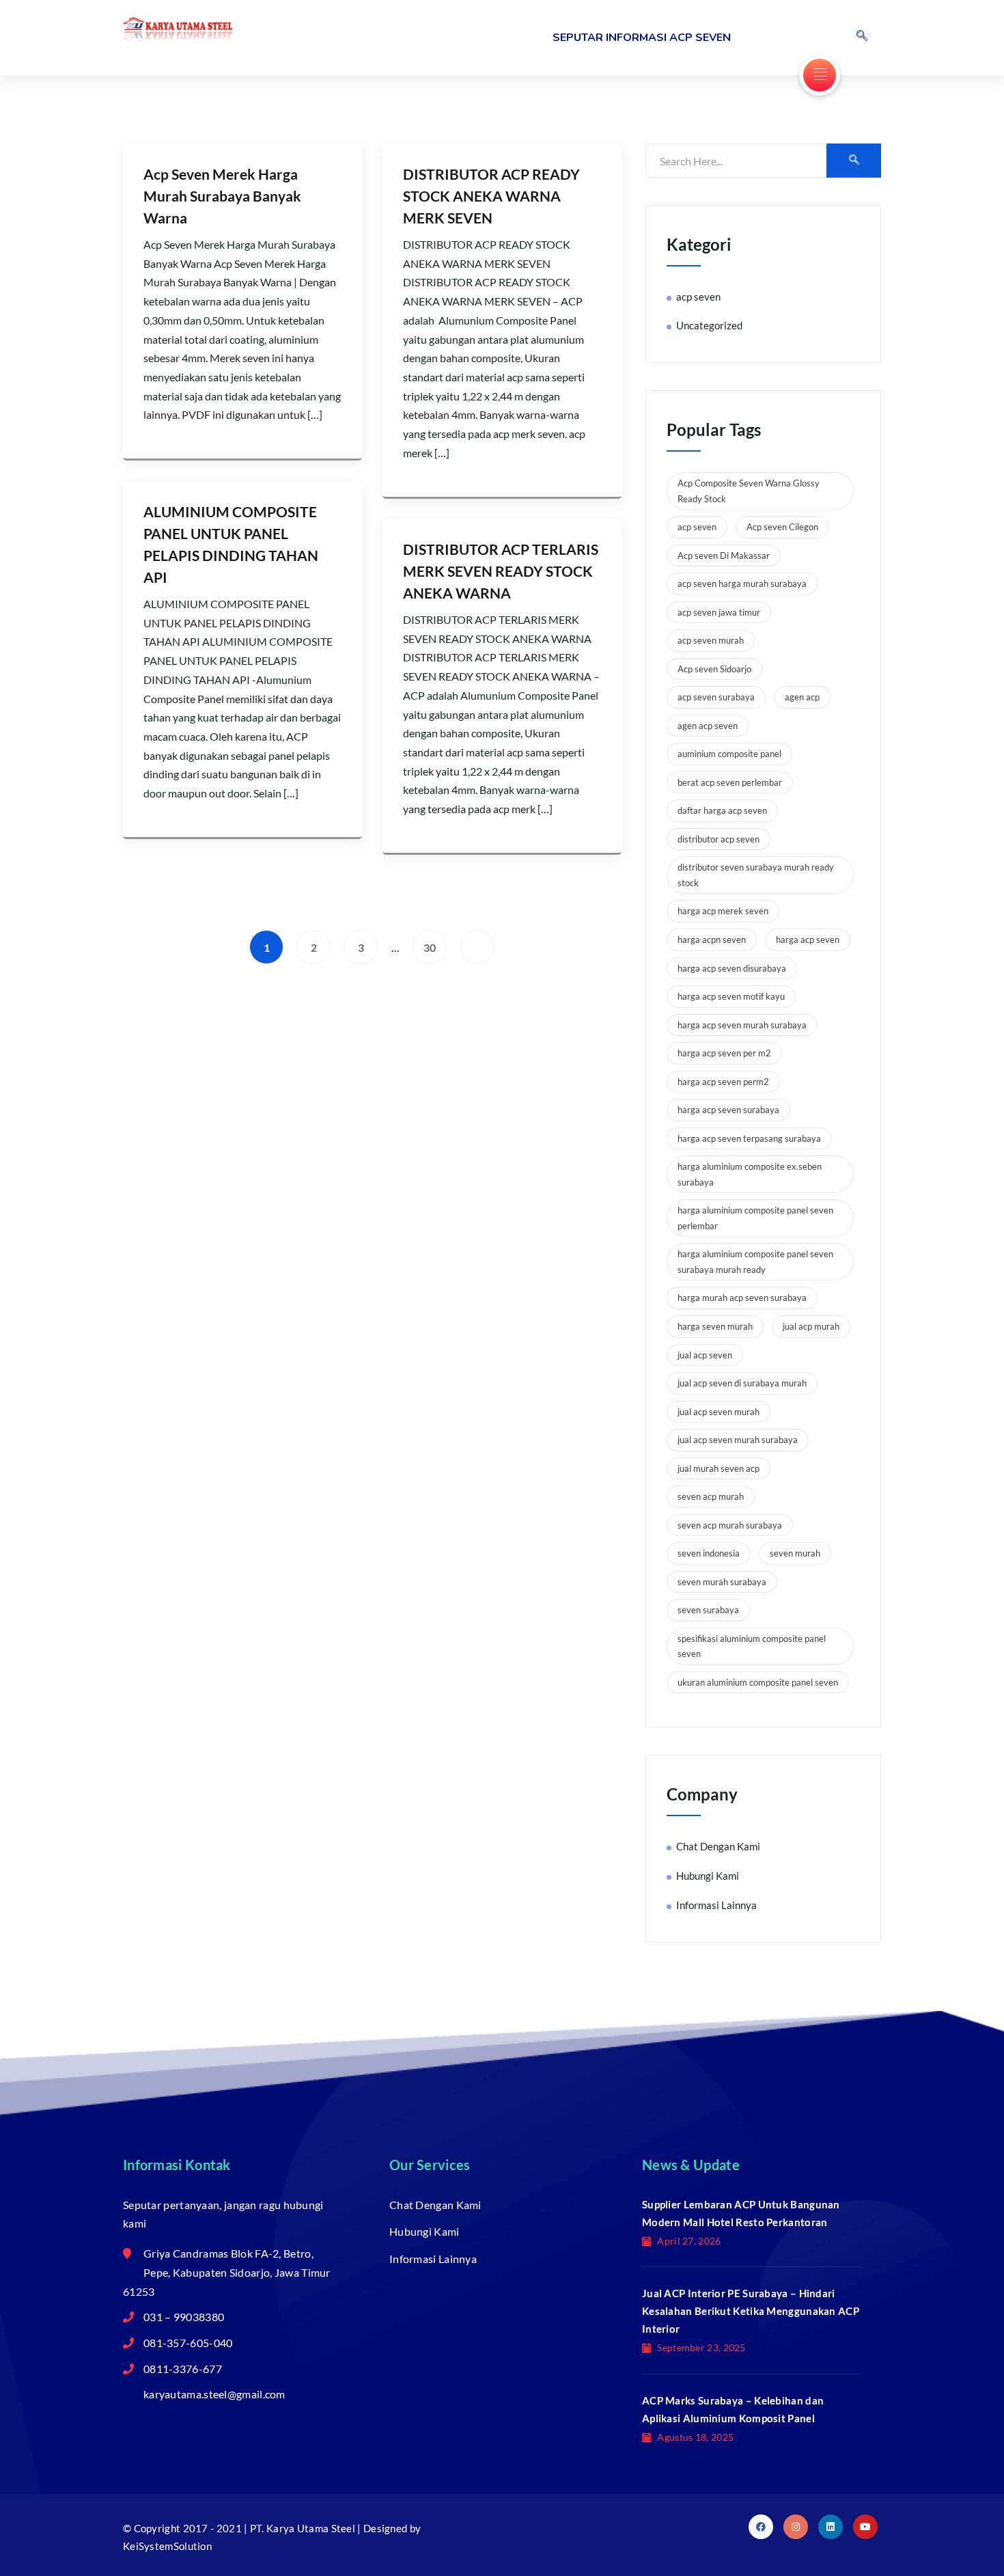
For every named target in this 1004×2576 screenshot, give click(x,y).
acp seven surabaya (716, 697)
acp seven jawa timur (719, 612)
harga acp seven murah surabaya (742, 1025)
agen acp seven (708, 726)
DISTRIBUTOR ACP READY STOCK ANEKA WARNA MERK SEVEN (491, 196)
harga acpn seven (712, 940)
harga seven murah (715, 1326)
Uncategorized (709, 325)
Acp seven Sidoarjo (714, 669)
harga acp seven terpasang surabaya (749, 1138)
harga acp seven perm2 (723, 1082)
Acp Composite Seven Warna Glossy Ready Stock (749, 491)
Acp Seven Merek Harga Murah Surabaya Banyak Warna (222, 196)
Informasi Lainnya (716, 1905)
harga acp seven (808, 940)
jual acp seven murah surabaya (738, 1440)
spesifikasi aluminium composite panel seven (752, 1646)
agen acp (802, 697)
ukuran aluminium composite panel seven (758, 1682)
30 (430, 947)
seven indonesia (709, 1553)
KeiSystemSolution (167, 2546)
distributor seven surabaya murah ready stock (756, 875)
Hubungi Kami (708, 1876)
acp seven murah (711, 640)
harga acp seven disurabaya (732, 968)
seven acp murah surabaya (730, 1525)
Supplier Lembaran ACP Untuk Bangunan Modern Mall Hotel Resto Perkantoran (741, 2213)
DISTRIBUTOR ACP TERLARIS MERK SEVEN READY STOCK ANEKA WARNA (501, 571)
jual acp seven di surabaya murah (742, 1383)
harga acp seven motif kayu (731, 996)
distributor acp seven (719, 839)
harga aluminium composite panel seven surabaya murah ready (755, 1262)
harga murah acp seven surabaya (742, 1298)
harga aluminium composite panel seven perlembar (755, 1218)
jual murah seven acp (719, 1468)
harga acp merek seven (723, 911)
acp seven (698, 297)
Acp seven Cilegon (782, 527)
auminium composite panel (729, 754)
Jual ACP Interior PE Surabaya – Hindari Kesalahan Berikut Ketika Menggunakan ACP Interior (751, 2311)
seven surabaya (708, 1610)
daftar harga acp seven (722, 810)
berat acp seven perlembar (730, 782)
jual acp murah (811, 1326)
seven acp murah (711, 1496)
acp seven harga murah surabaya (742, 584)
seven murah (795, 1553)
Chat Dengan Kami (718, 1846)
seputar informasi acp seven (642, 38)
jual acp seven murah (719, 1412)
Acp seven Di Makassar (724, 556)
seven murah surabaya (722, 1582)
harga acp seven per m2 (724, 1053)
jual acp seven (705, 1355)
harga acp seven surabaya (728, 1110)
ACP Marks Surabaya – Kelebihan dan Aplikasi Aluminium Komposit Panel (733, 2409)
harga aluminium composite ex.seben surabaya (750, 1174)
